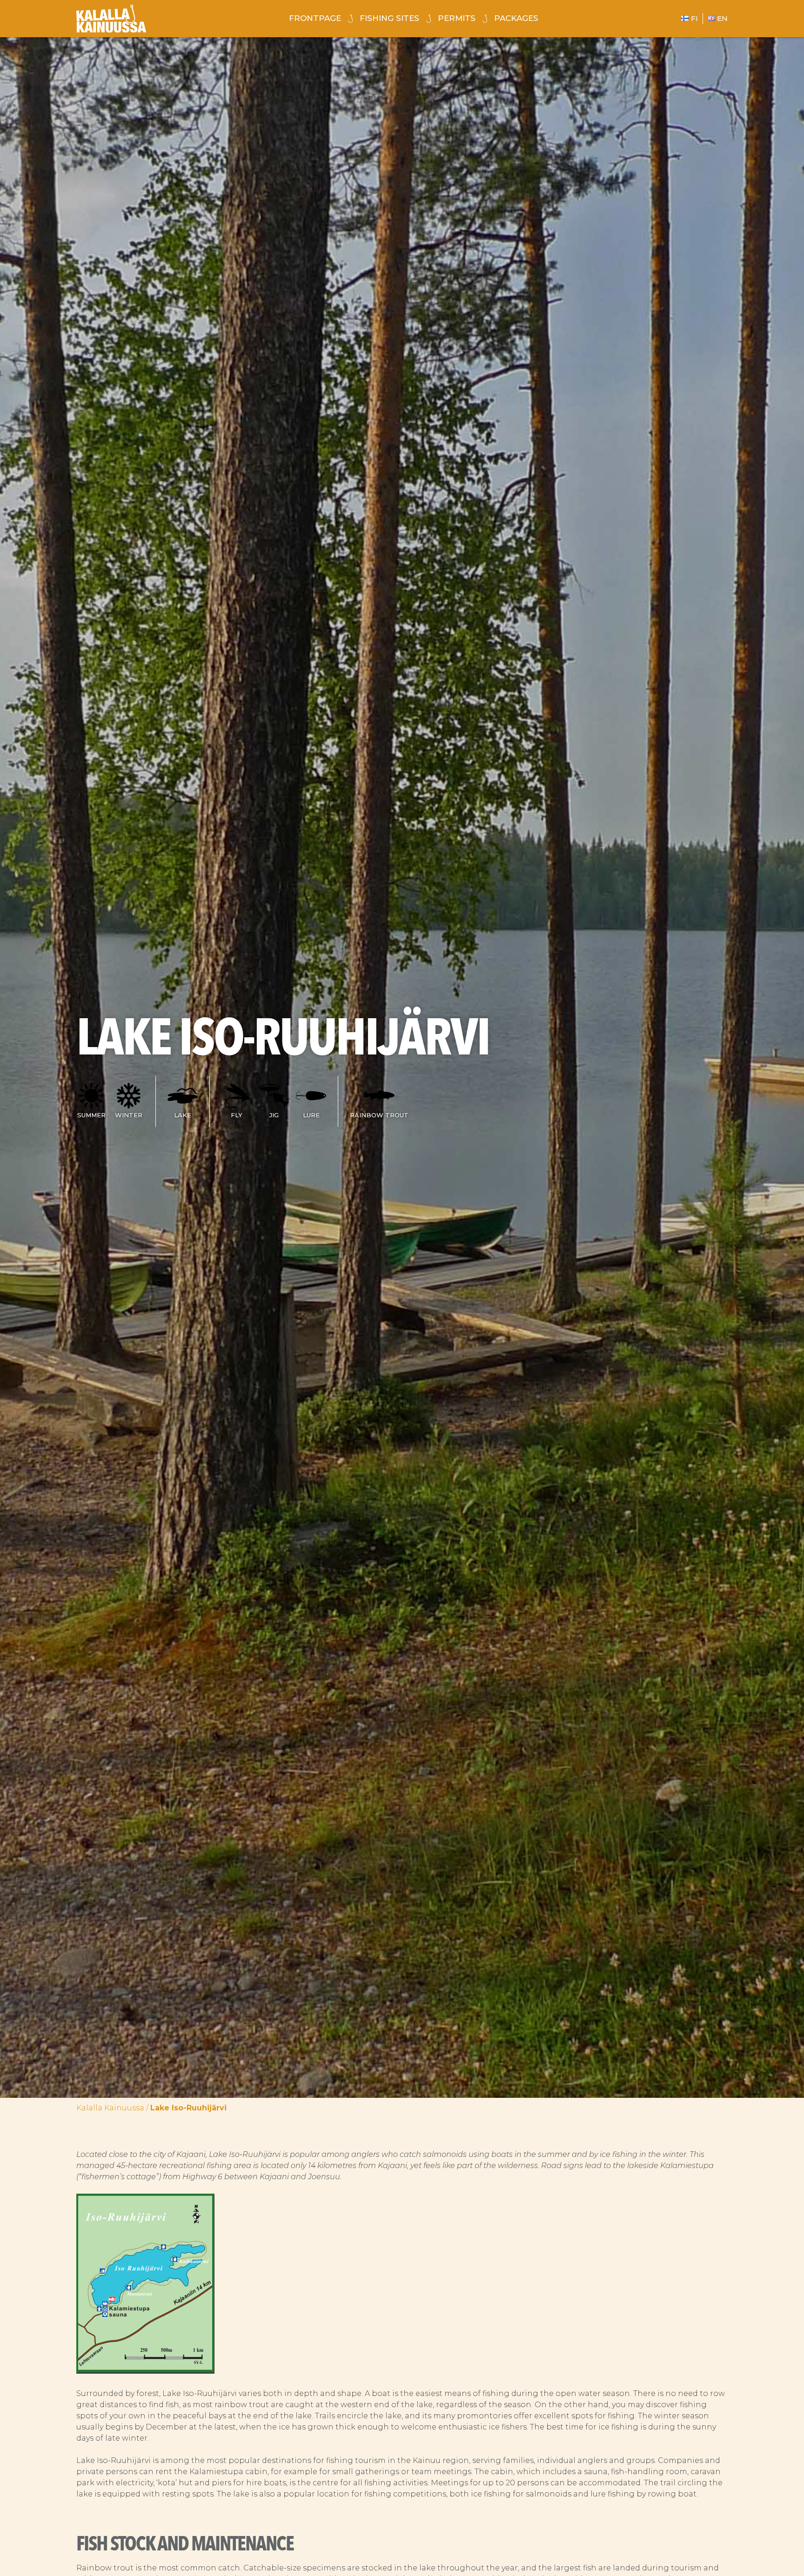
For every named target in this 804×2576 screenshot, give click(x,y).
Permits (457, 18)
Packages (516, 18)
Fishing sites (389, 18)
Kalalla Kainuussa (110, 2108)
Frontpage (315, 18)
